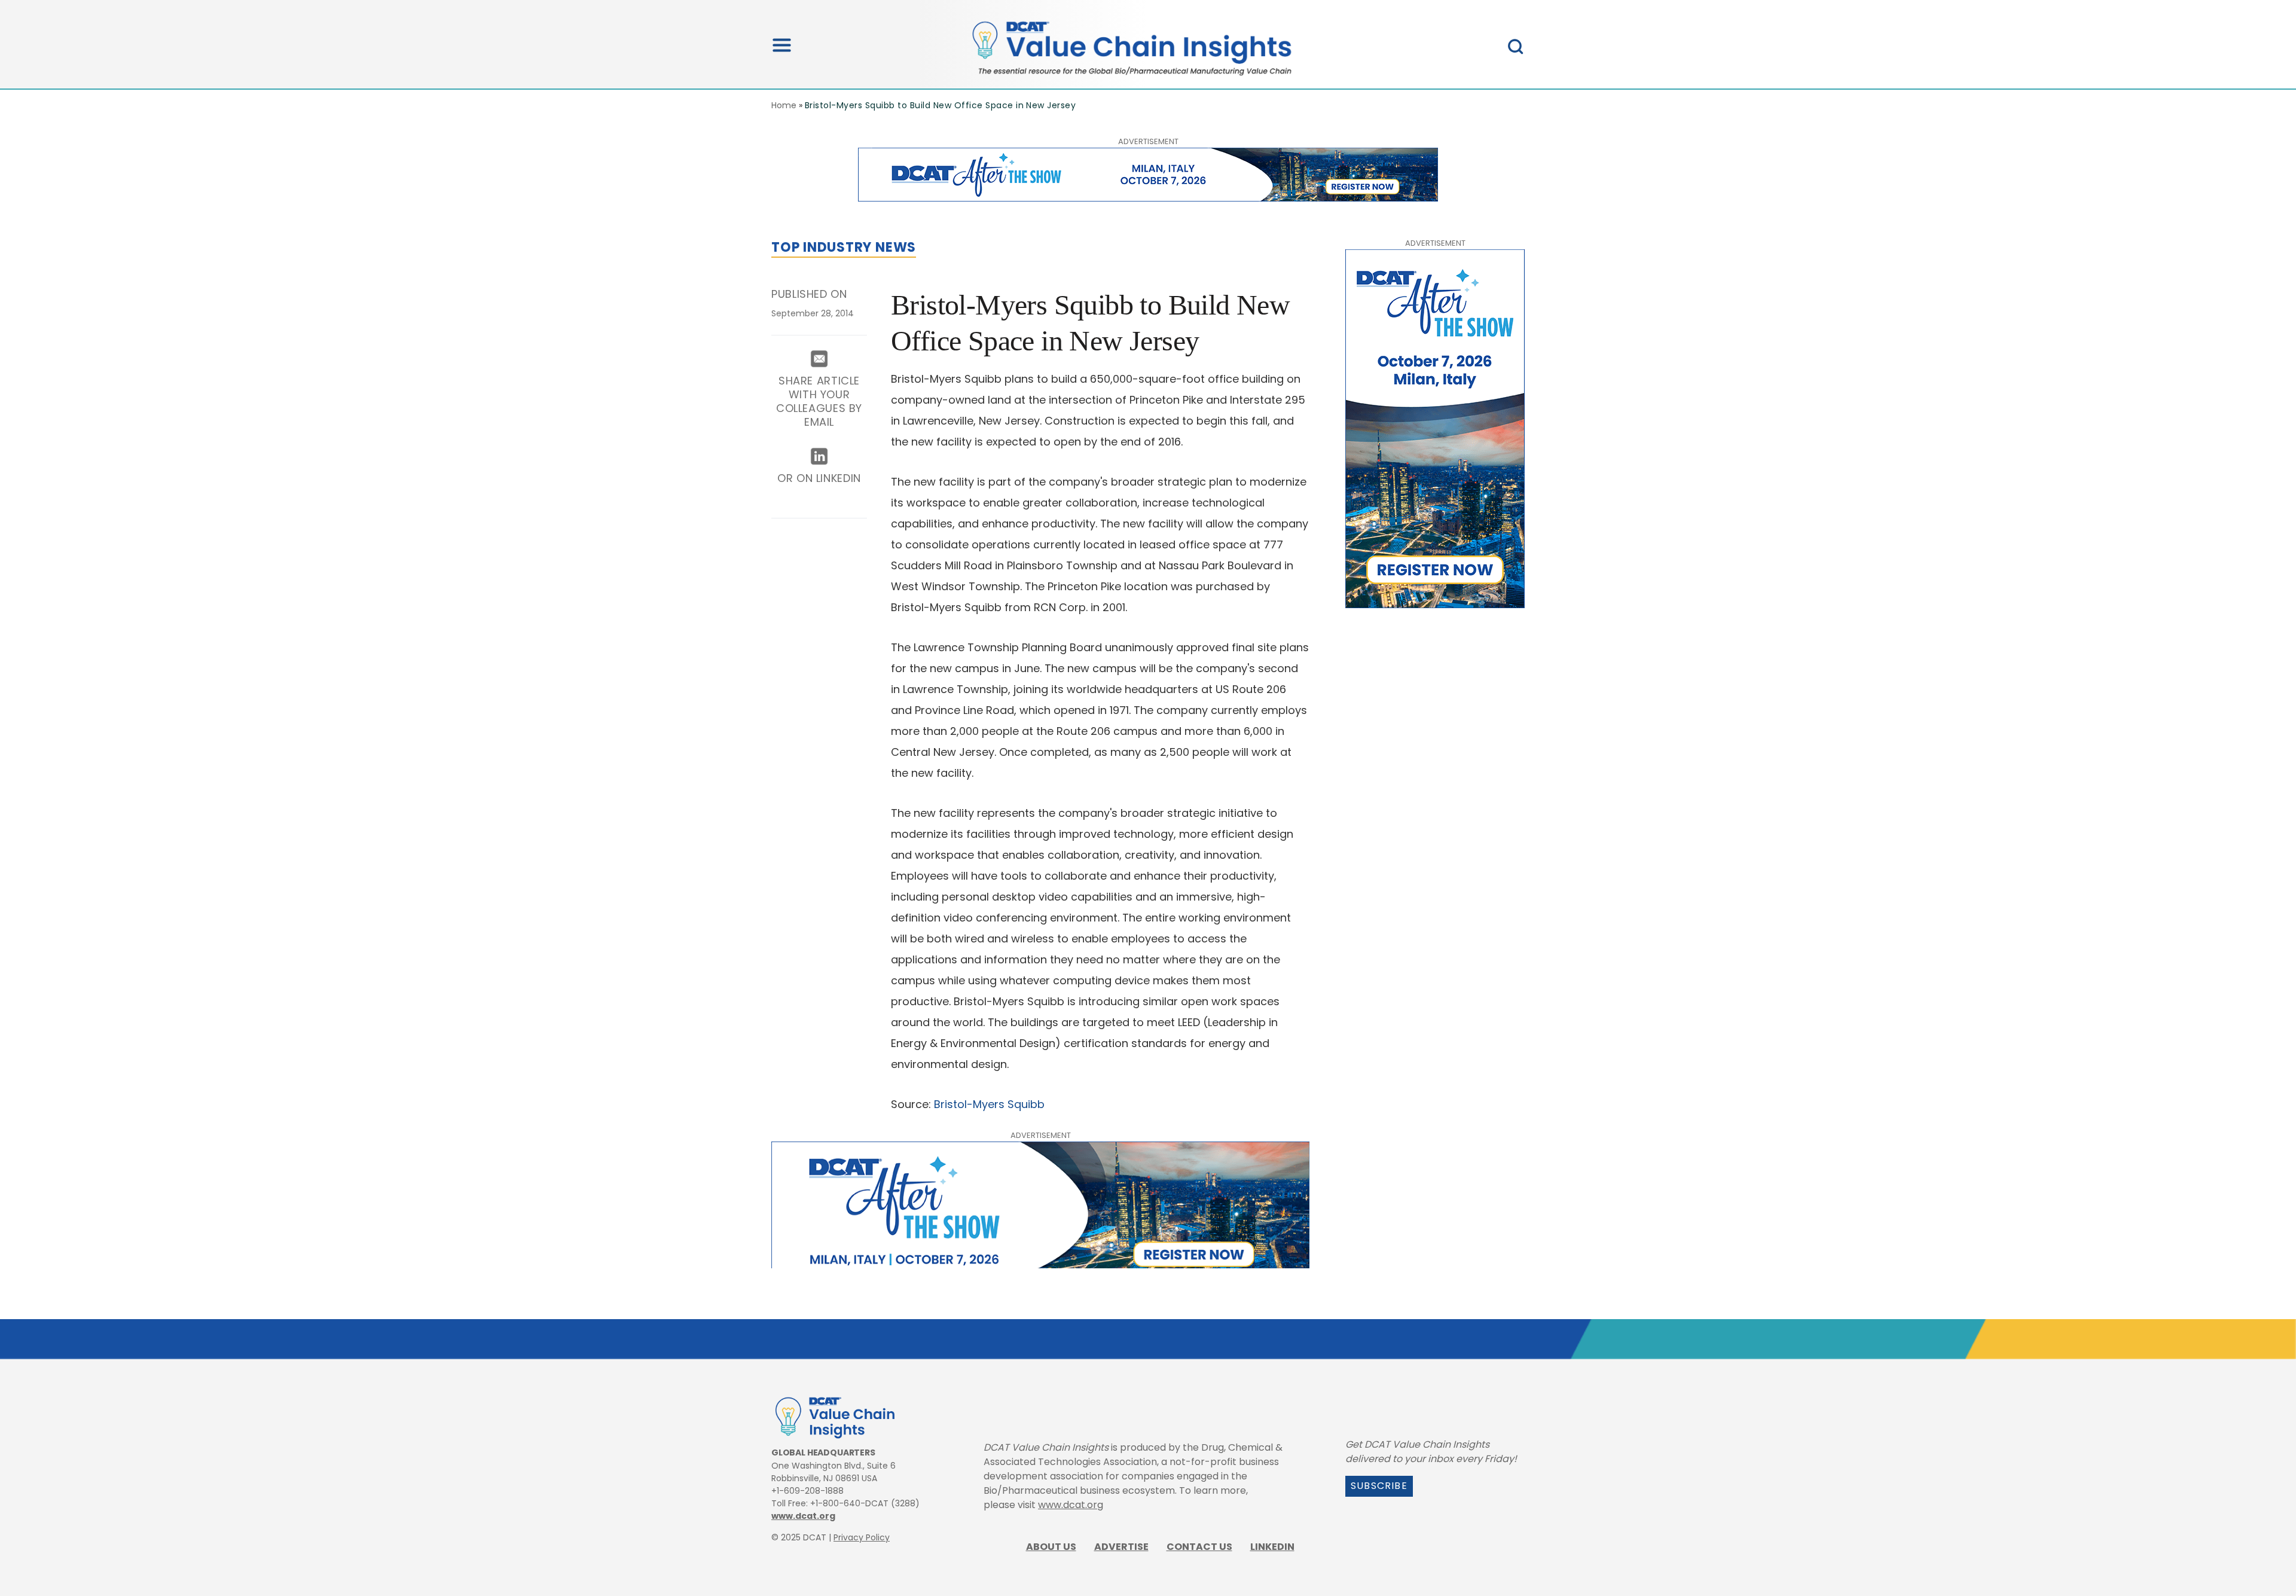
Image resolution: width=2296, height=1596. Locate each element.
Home (784, 105)
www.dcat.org (803, 1516)
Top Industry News (844, 247)
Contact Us (1199, 1547)
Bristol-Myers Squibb (989, 1104)
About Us (1051, 1547)
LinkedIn (1272, 1547)
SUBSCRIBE (1379, 1486)
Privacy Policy (862, 1537)
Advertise (1121, 1547)
